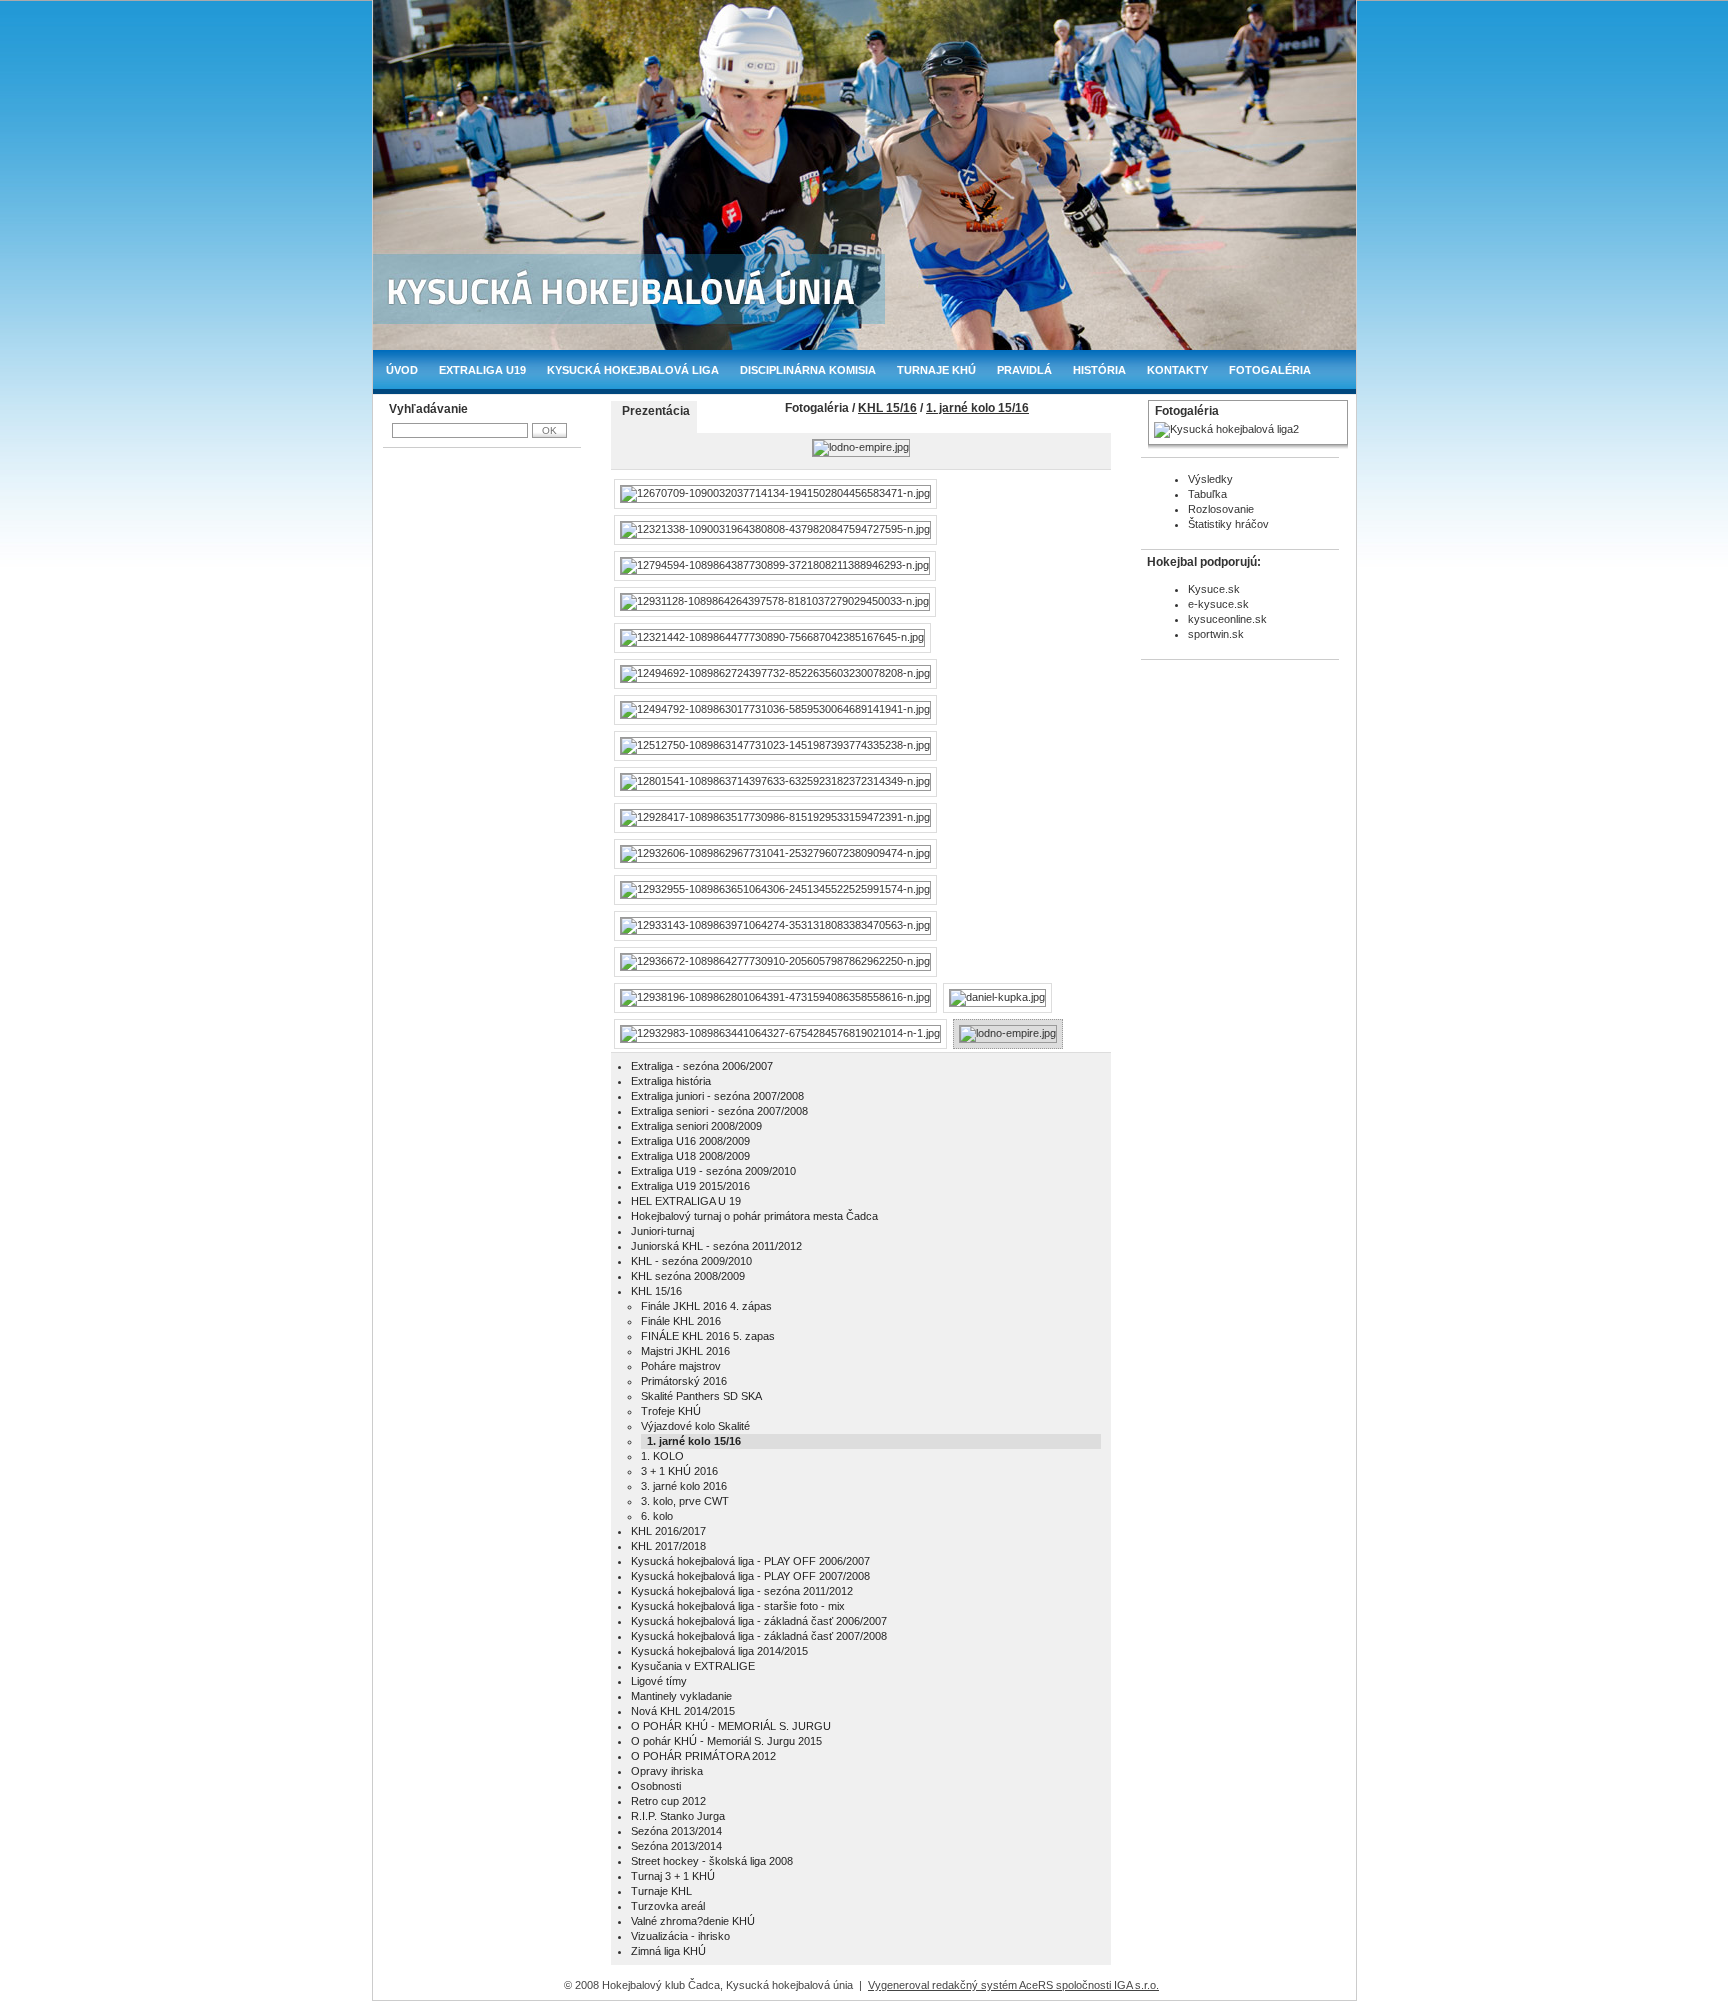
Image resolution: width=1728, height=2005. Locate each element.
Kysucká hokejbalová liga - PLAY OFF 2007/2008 (750, 1576)
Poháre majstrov (681, 1366)
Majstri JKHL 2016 (685, 1351)
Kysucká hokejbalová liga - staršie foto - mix (738, 1606)
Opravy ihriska (667, 1771)
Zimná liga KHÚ (668, 1951)
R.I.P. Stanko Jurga (678, 1816)
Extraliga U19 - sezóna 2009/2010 (713, 1171)
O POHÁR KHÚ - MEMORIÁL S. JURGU (731, 1726)
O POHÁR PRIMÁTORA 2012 (703, 1756)
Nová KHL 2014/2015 (683, 1711)
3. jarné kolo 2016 (684, 1486)
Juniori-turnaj (662, 1231)
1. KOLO (662, 1456)
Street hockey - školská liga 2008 (712, 1861)
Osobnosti (656, 1786)
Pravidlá (1024, 370)
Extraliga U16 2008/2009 (690, 1141)
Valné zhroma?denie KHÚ (693, 1921)
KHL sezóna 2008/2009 (688, 1276)
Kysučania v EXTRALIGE (693, 1666)
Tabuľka (1207, 494)
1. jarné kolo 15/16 (977, 408)
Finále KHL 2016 (681, 1321)
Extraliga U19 (482, 370)
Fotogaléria (1270, 370)
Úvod (402, 370)
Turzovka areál (668, 1906)
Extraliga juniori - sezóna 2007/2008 (717, 1096)
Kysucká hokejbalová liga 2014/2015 (719, 1651)
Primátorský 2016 (684, 1381)
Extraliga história (671, 1081)
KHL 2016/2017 (668, 1531)
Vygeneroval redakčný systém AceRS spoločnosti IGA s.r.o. (1013, 1985)
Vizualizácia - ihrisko (680, 1936)
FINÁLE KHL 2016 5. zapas (708, 1336)
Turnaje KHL (661, 1891)
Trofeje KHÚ (671, 1411)
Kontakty (1177, 370)
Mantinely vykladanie (681, 1696)
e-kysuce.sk (1218, 604)
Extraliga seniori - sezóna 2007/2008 (719, 1111)
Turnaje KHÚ (936, 370)
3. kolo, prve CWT (685, 1501)
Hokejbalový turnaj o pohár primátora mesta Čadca (754, 1216)
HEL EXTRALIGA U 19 (686, 1201)
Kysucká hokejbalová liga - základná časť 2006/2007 (759, 1621)
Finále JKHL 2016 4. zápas (706, 1306)
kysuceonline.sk (1227, 619)
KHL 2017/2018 (668, 1546)
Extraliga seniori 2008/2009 (696, 1126)
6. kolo (657, 1516)
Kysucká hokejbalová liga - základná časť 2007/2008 (759, 1636)
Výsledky (1210, 479)
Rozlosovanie (1221, 509)
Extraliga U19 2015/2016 (690, 1186)
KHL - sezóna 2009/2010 (691, 1261)
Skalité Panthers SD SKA (701, 1396)
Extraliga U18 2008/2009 (690, 1156)
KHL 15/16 (887, 408)
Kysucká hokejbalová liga (633, 370)
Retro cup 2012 (668, 1801)
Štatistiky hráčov (1228, 524)
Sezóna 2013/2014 (676, 1831)
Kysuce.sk (1214, 589)
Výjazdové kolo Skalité (695, 1426)
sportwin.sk (1216, 634)
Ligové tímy (659, 1681)
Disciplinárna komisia (808, 370)
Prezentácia (656, 411)
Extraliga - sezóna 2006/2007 (702, 1066)
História (1099, 370)
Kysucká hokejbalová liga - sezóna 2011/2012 (742, 1591)
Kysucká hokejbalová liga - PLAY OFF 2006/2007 (750, 1561)
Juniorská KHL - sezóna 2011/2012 (716, 1246)
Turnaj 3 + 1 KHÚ (673, 1876)
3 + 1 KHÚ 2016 (679, 1471)
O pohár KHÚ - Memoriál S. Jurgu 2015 (726, 1741)
